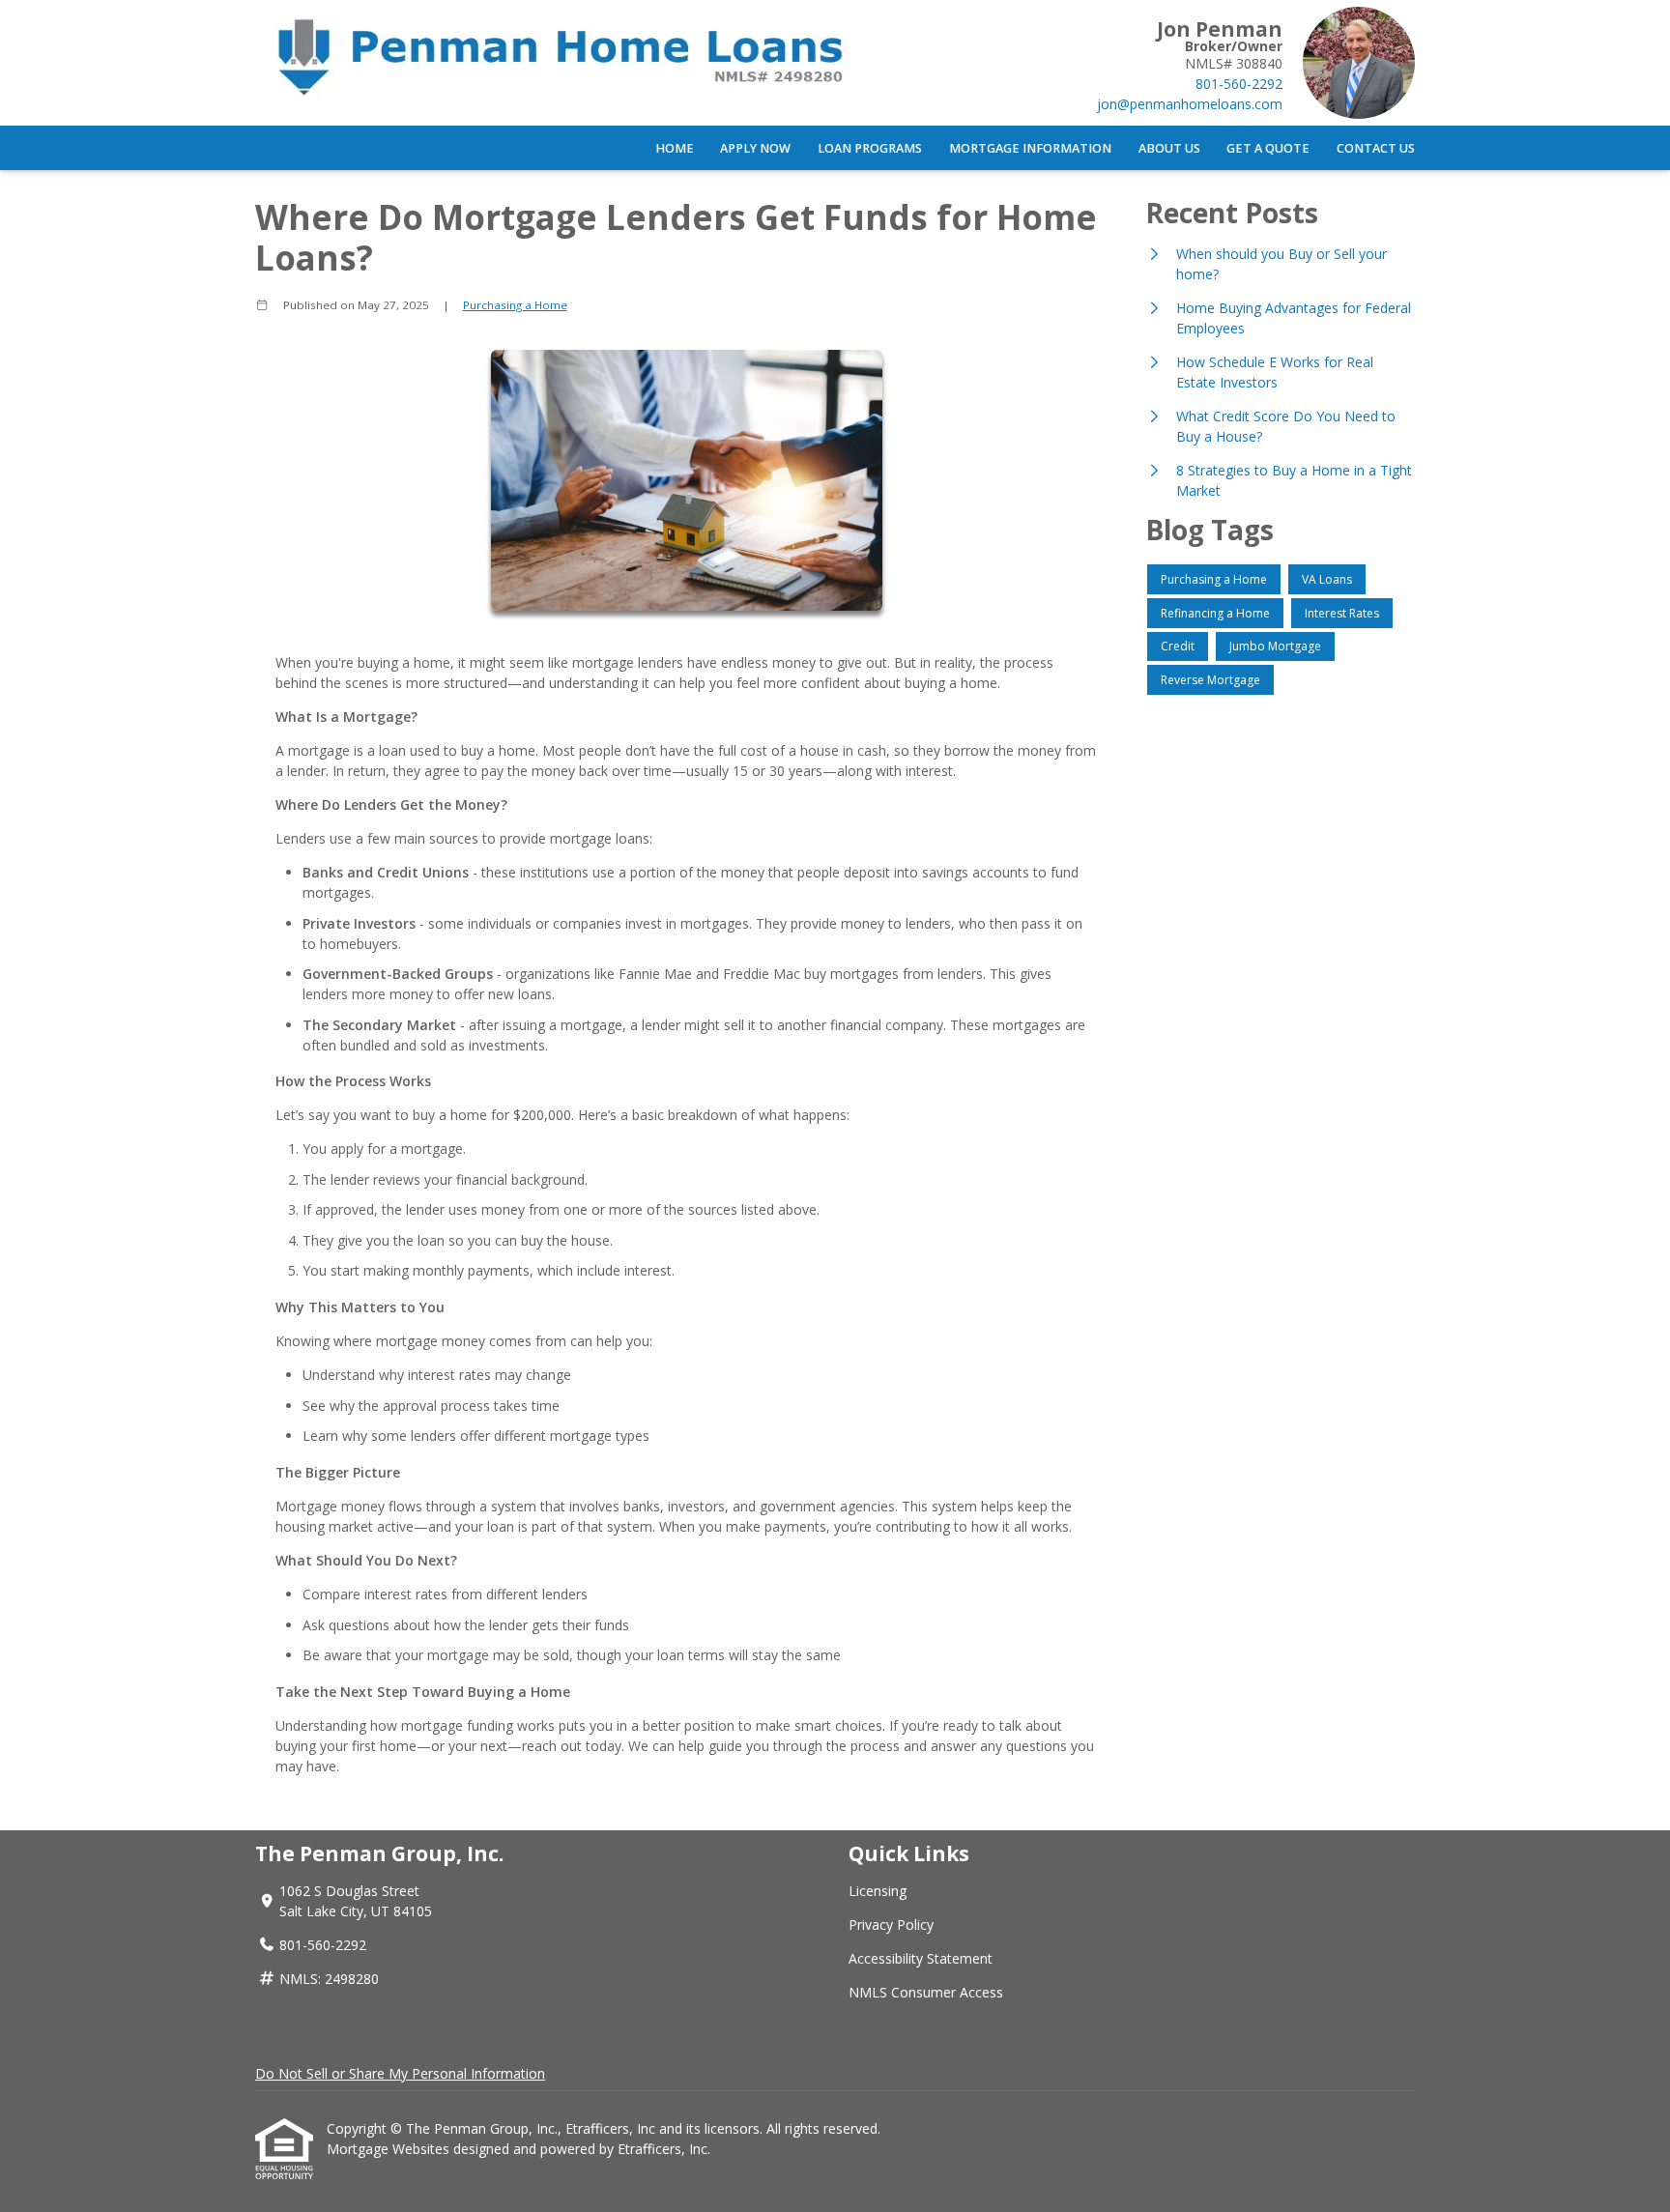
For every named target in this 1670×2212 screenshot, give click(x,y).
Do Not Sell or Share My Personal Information (400, 2073)
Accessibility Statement (921, 1958)
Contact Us (1376, 148)
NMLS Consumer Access (926, 1992)
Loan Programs (870, 148)
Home (675, 148)
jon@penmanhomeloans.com (1190, 104)
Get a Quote (1268, 148)
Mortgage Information (1030, 148)
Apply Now (755, 148)
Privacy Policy (891, 1925)
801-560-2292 (1239, 84)
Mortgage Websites (390, 2149)
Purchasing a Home (515, 305)
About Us (1169, 148)
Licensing (878, 1891)
